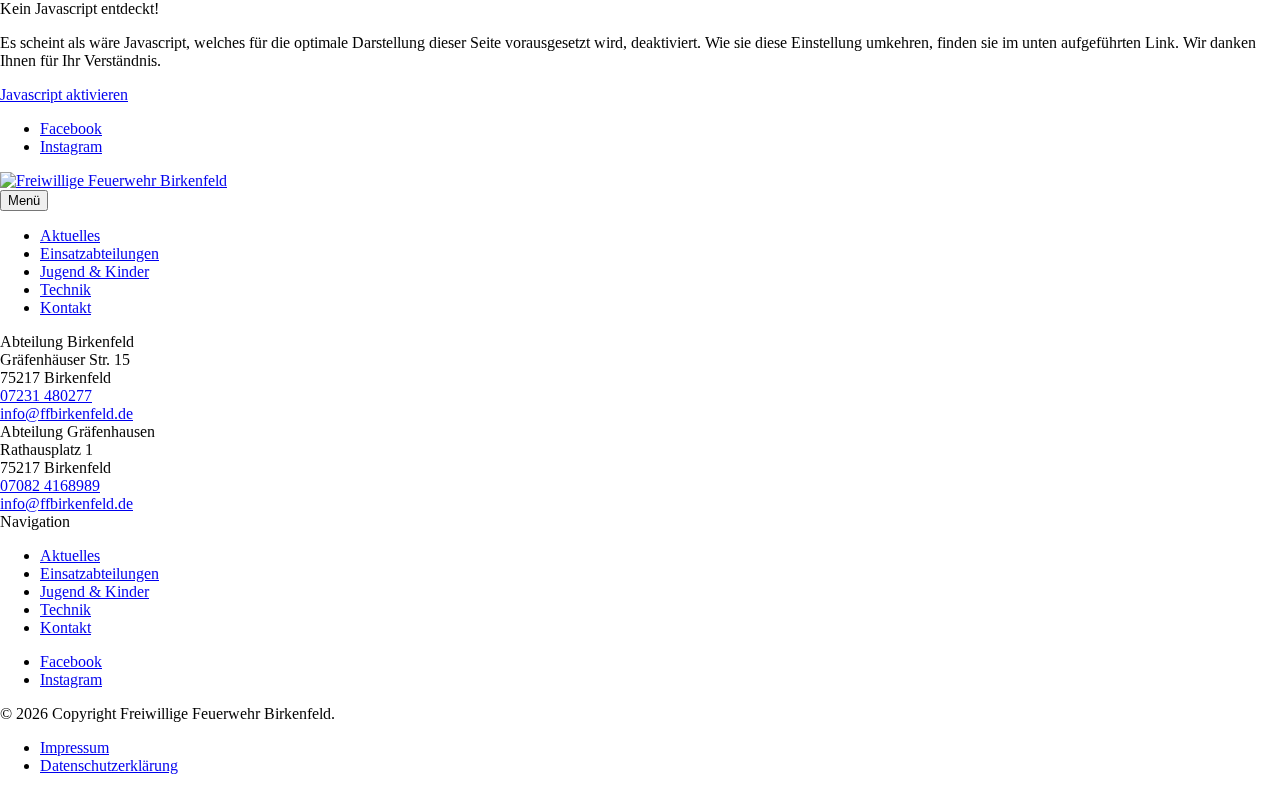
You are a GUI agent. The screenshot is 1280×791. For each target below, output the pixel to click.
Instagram (71, 146)
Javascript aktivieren (64, 94)
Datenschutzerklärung (109, 765)
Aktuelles (70, 235)
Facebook (71, 128)
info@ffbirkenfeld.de (66, 413)
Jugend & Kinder (94, 271)
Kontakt (65, 307)
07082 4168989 (50, 485)
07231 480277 (46, 395)
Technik (65, 289)
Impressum (74, 747)
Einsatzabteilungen (99, 253)
